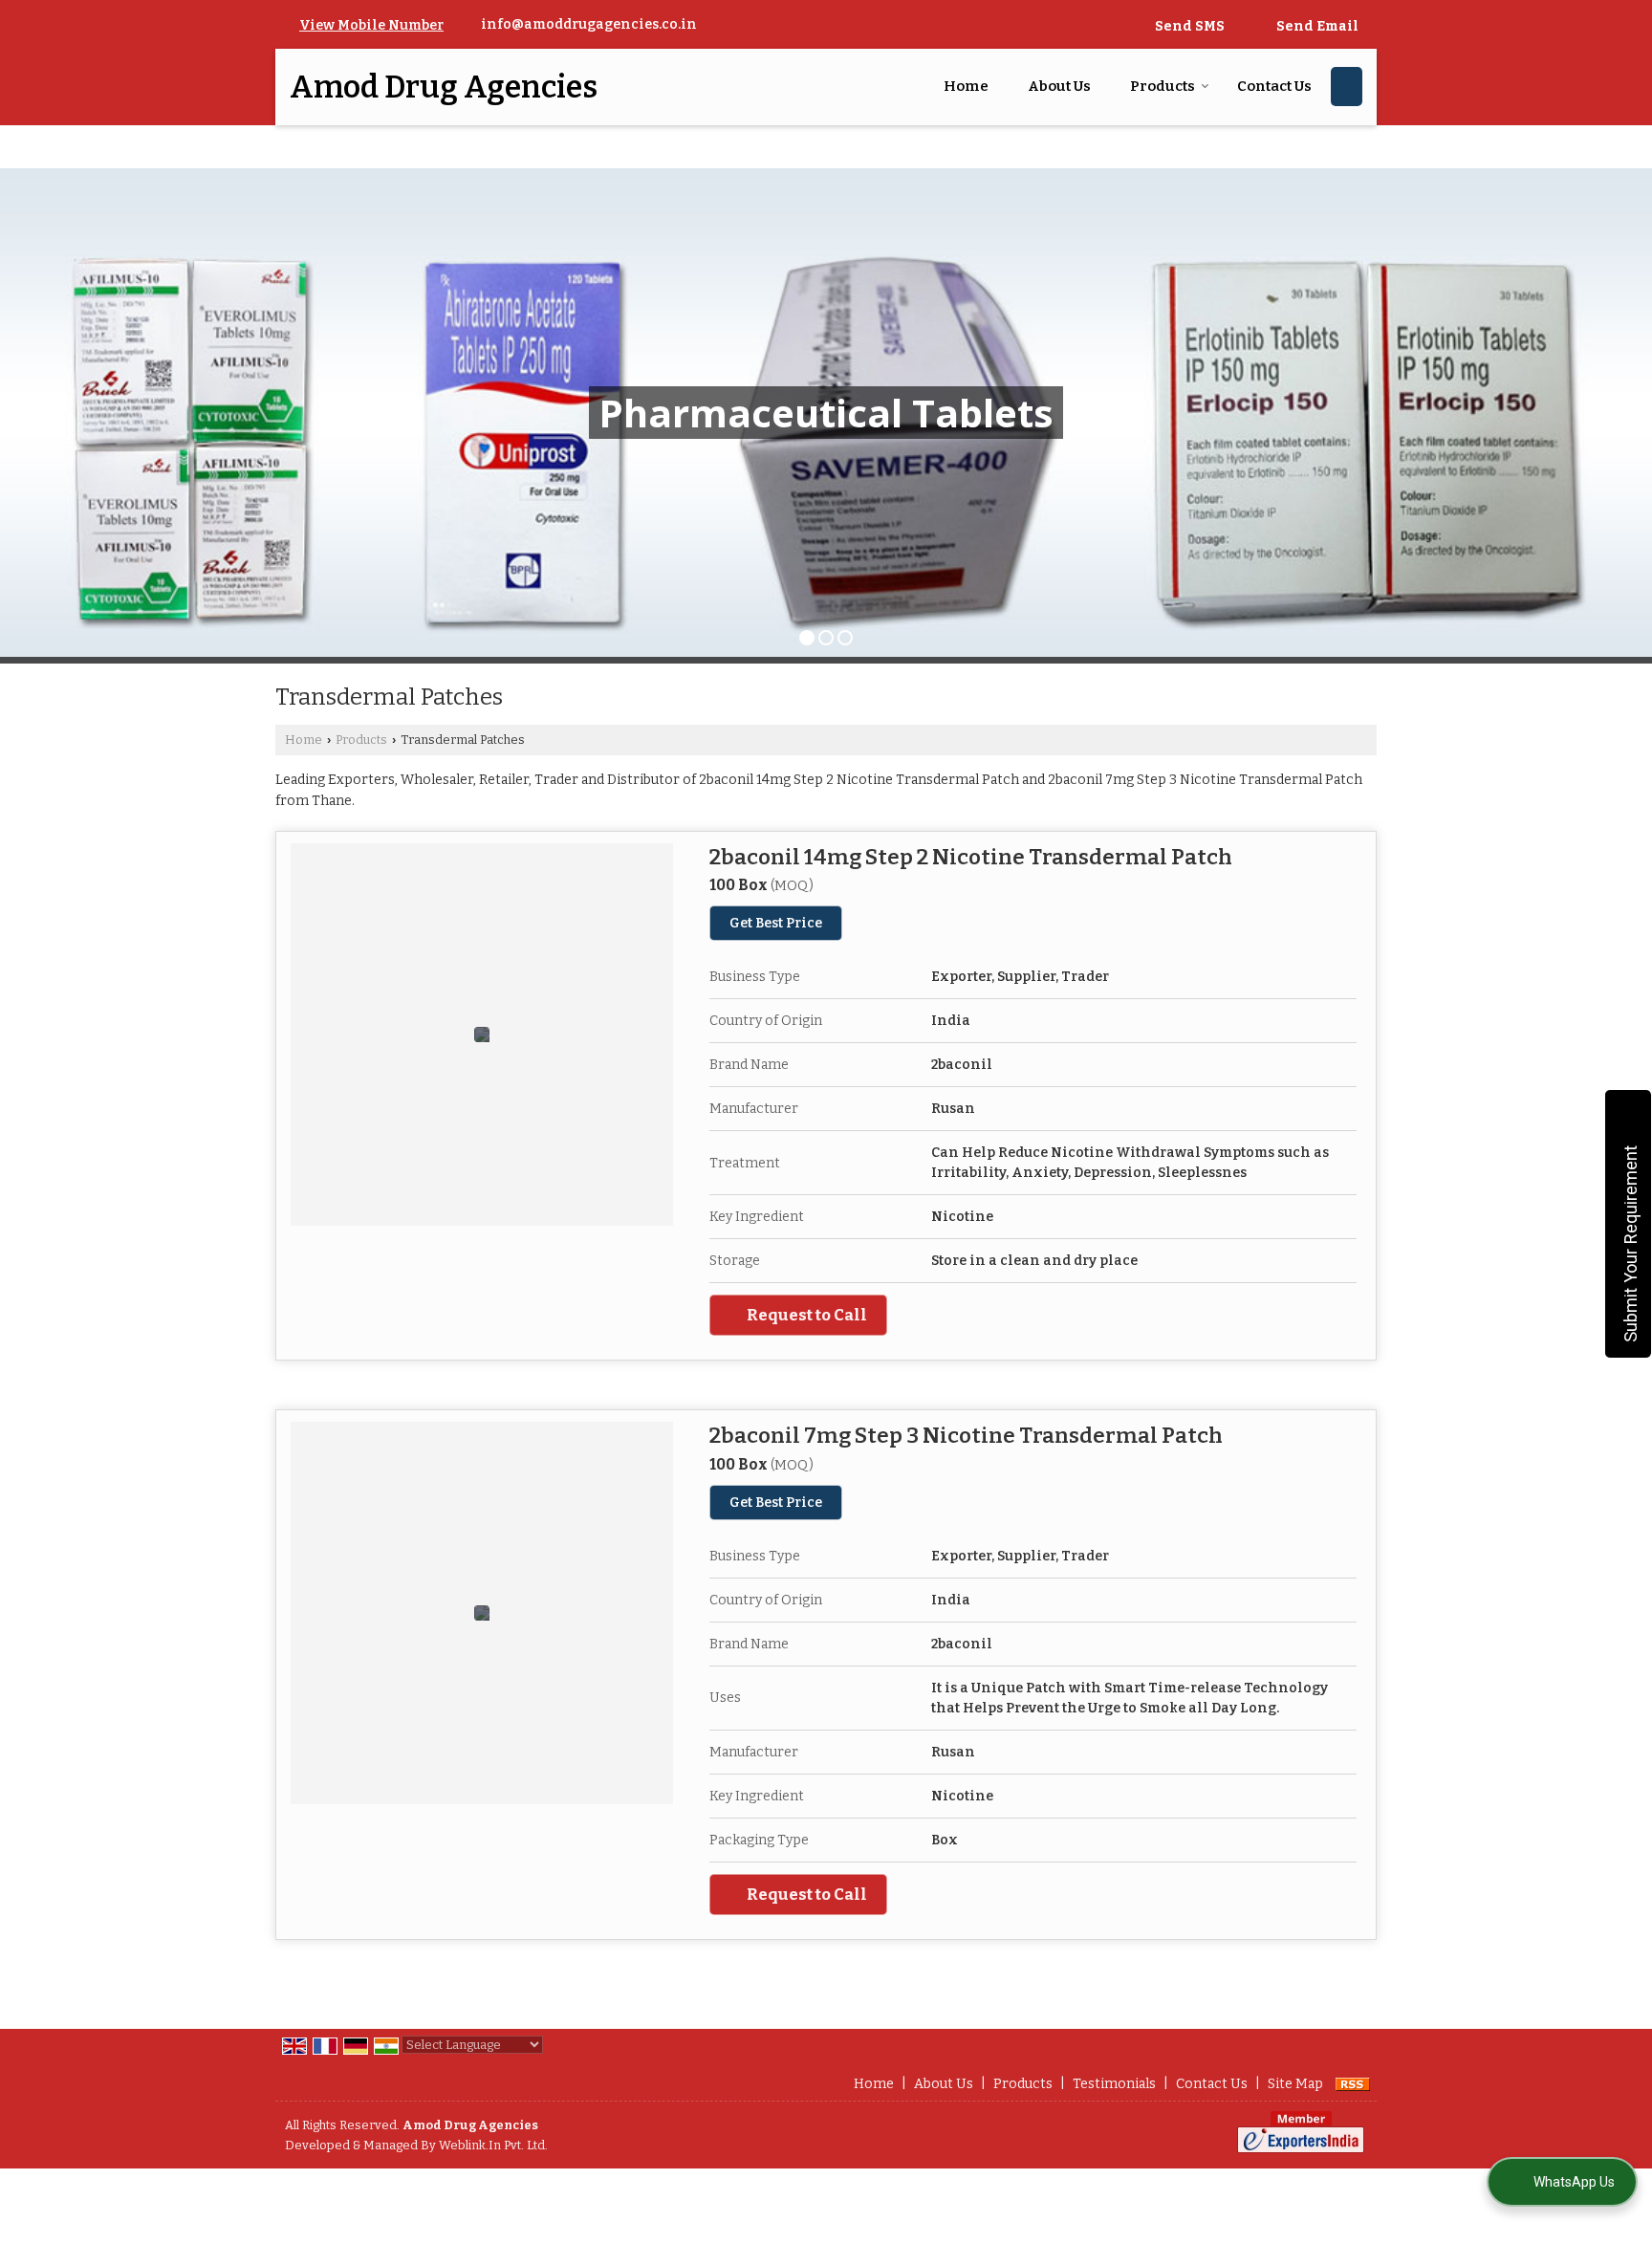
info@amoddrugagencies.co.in (589, 24)
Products (1163, 86)
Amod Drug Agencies (444, 87)
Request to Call (805, 1315)
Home (966, 86)
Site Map (1295, 2084)
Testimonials (1114, 2084)
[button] (371, 25)
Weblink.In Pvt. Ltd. (493, 2145)
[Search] (1347, 87)
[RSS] (1353, 2084)
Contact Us (1274, 86)
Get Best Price (776, 923)
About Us (1059, 86)
